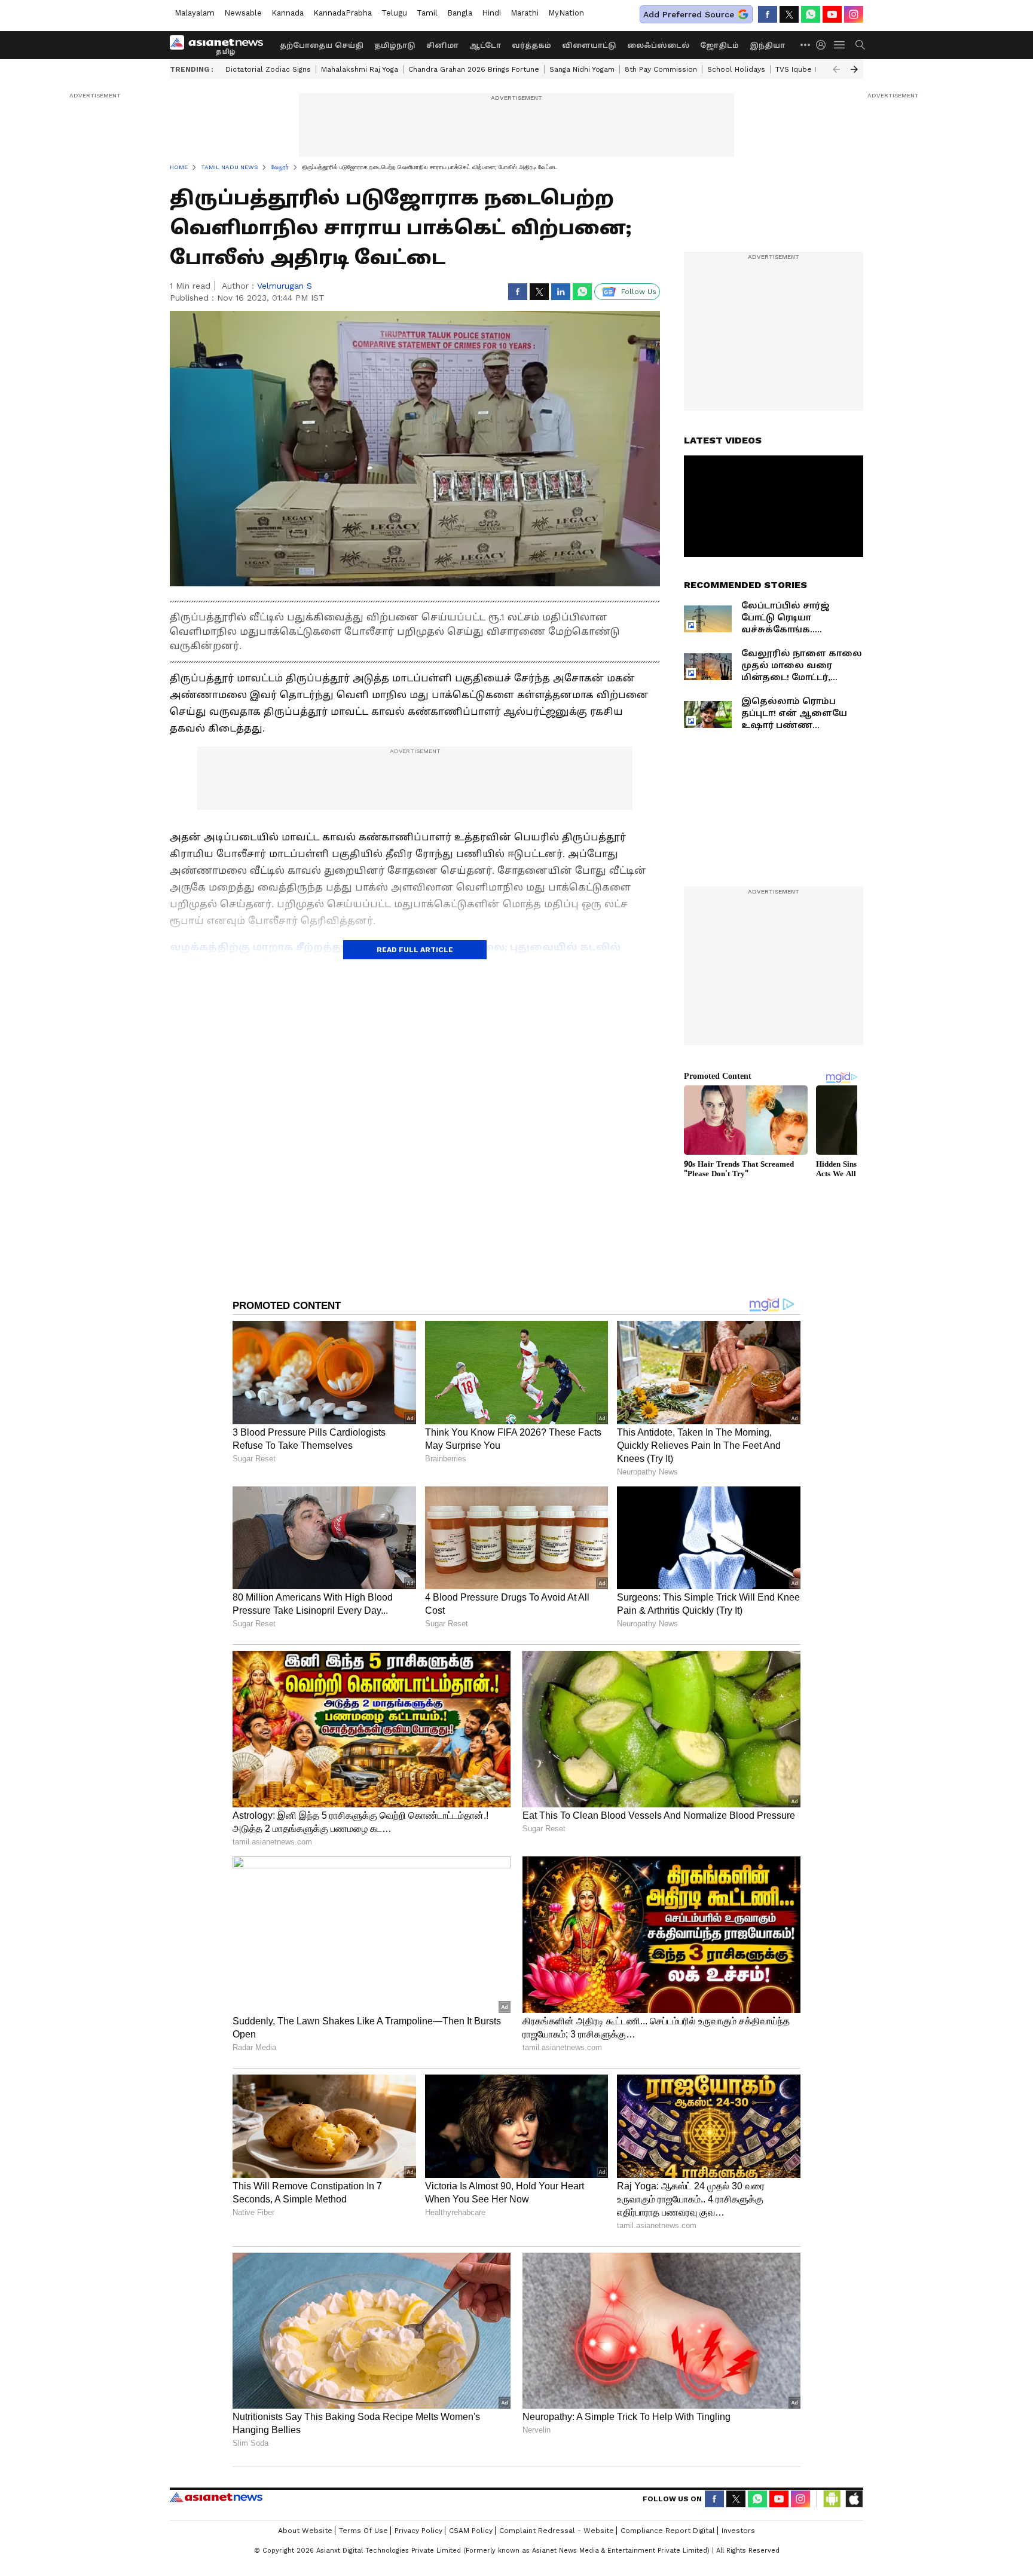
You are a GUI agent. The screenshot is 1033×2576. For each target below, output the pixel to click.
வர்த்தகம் (531, 45)
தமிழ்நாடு (395, 45)
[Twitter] (789, 14)
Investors (738, 2531)
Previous (836, 69)
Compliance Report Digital (668, 2531)
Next (854, 69)
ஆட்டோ (485, 45)
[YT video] (832, 14)
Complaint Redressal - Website (557, 2531)
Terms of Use (363, 2531)
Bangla (460, 13)
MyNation (566, 13)
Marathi (525, 13)
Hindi (491, 13)
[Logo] (221, 45)
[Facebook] (768, 14)
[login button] (824, 45)
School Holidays (736, 69)
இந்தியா (767, 45)
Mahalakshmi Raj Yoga (360, 69)
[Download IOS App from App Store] (854, 2499)
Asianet (216, 2497)
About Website (305, 2531)
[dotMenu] (806, 45)
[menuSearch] (860, 45)
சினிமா (442, 45)
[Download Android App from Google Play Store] (832, 2499)
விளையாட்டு (589, 45)
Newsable (243, 13)
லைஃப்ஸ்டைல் (658, 45)
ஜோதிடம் (719, 45)
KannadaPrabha (343, 13)
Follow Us (639, 292)
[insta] (854, 14)
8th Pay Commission (661, 69)
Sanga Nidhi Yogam (582, 69)
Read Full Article (415, 950)
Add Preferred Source (689, 14)
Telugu (394, 13)
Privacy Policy (418, 2531)
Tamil (427, 13)
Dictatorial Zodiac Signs (268, 69)
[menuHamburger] (840, 45)
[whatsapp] (811, 14)
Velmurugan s (285, 286)
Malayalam (195, 13)
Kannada (288, 13)
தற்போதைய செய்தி (322, 45)
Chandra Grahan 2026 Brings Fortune (474, 69)
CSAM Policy (471, 2531)
